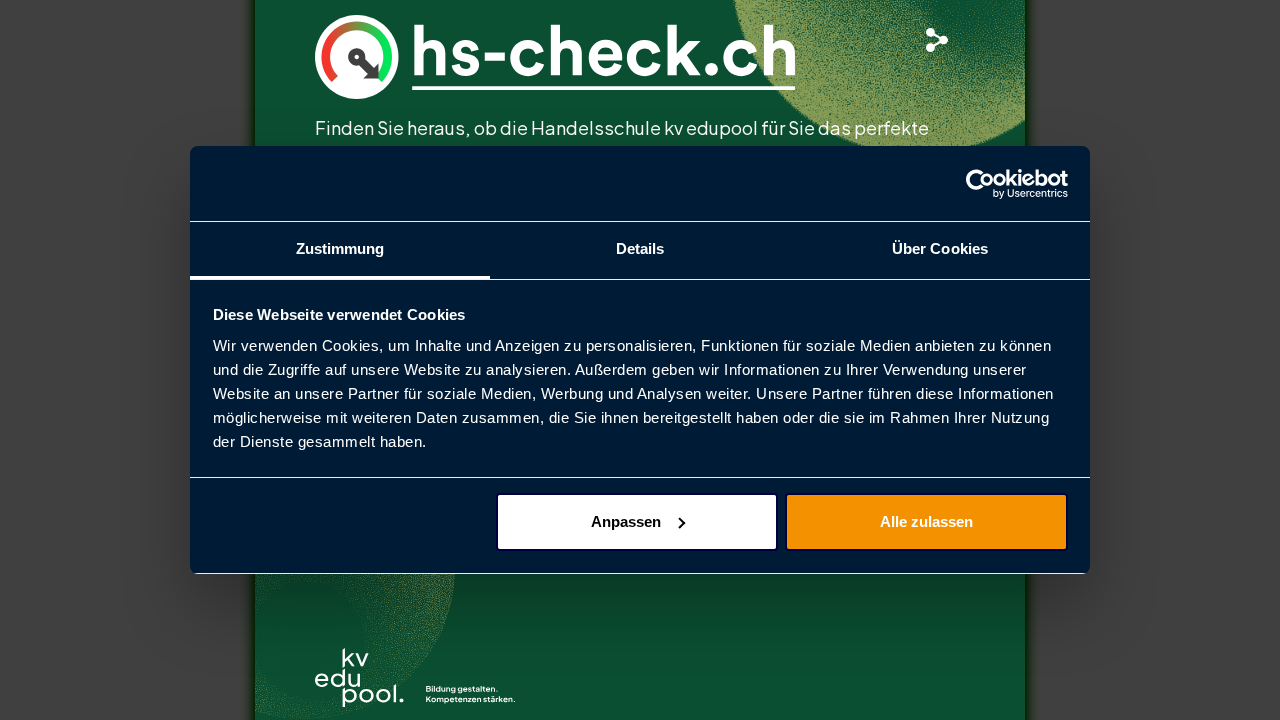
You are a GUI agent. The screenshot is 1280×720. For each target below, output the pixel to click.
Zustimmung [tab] (340, 248)
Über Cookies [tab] (940, 248)
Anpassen (626, 521)
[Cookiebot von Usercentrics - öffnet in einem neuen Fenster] (980, 184)
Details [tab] (640, 248)
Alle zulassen (926, 521)
